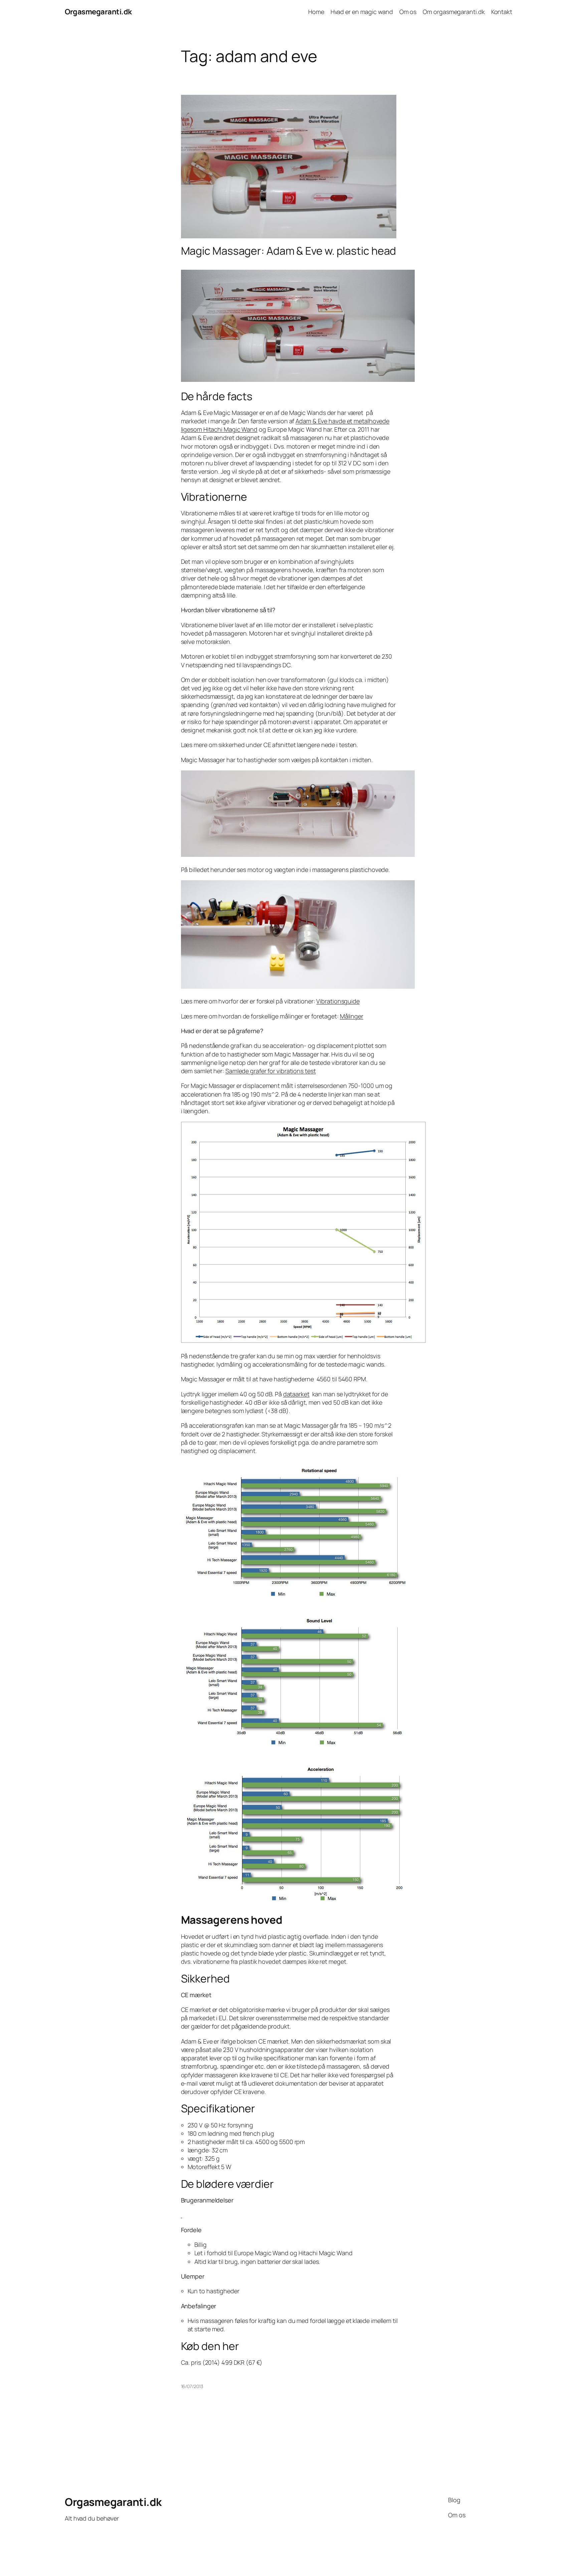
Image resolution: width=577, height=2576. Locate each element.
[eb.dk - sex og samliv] (182, 2215)
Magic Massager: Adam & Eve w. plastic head (289, 251)
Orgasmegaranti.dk (98, 12)
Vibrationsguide (338, 1001)
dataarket (296, 1394)
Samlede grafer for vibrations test (271, 1071)
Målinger (352, 1016)
